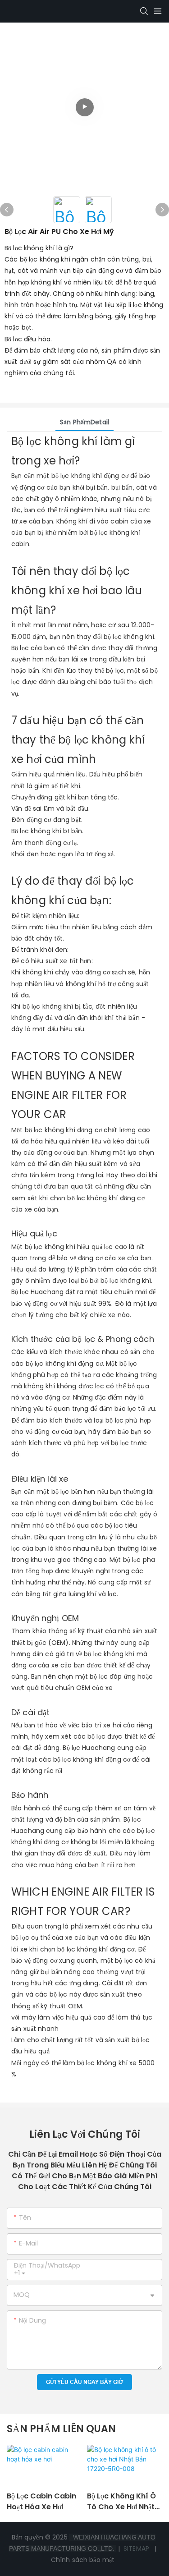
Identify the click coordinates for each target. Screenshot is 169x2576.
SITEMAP (136, 2548)
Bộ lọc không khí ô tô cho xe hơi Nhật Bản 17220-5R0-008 (123, 2502)
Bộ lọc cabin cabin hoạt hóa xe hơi (41, 2501)
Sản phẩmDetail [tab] (84, 422)
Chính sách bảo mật (84, 2560)
